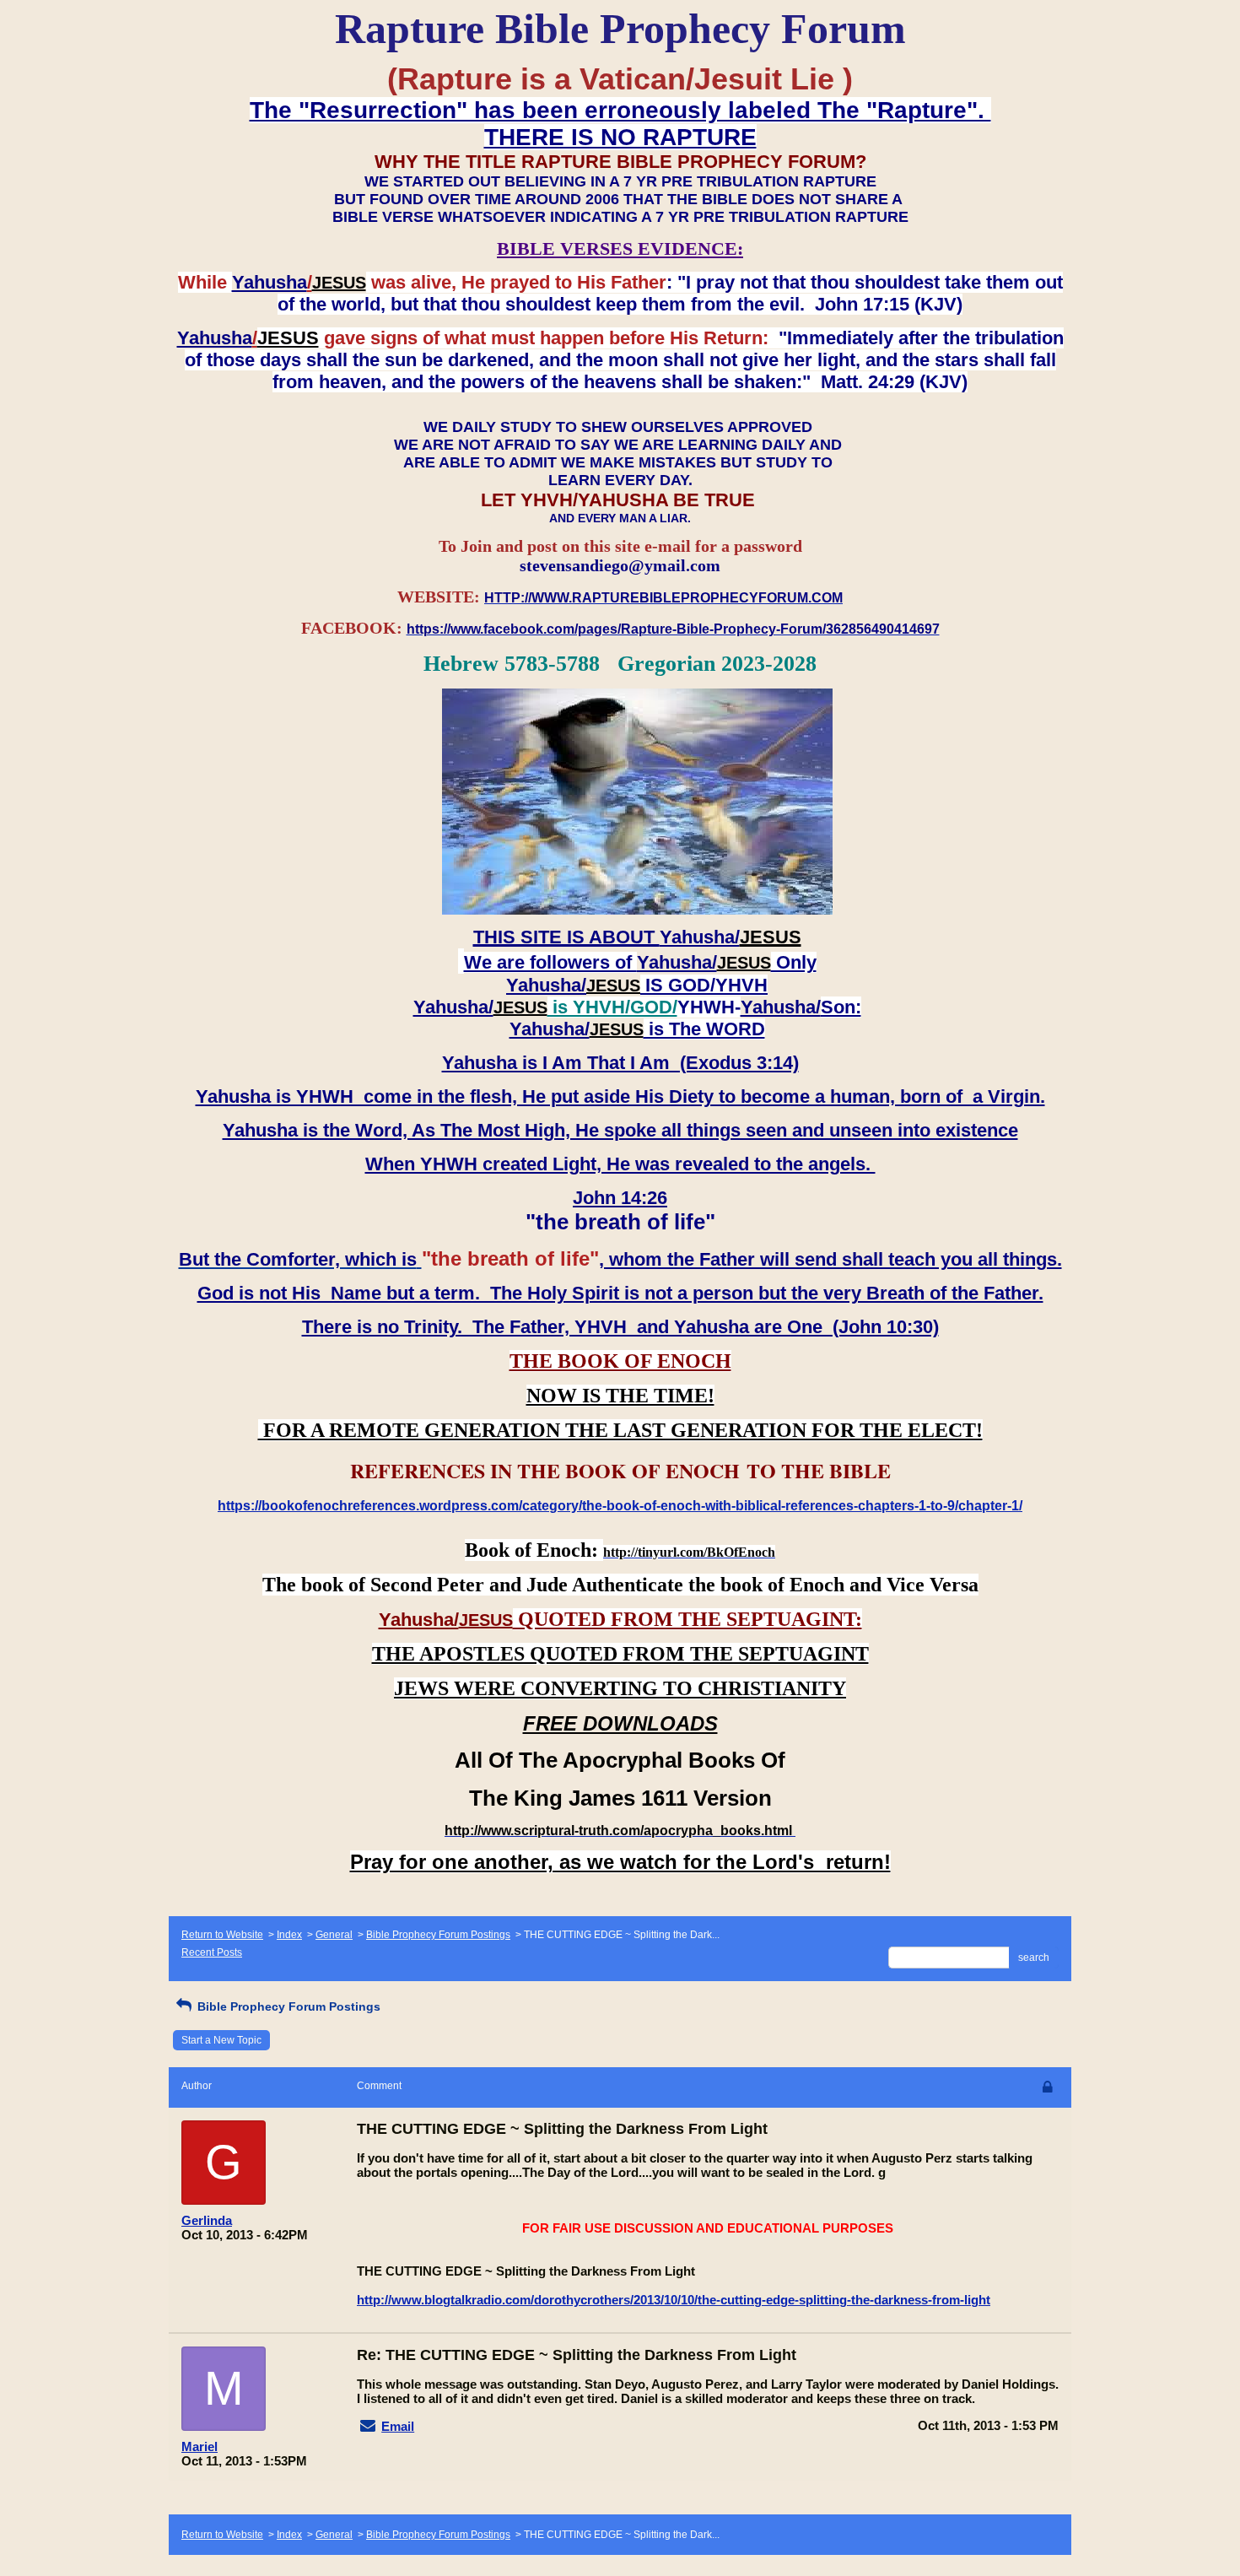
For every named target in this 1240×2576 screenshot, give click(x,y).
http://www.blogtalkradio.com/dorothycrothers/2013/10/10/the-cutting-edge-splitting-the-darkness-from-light (674, 2300)
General (334, 1935)
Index (289, 1935)
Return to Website (222, 1935)
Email (398, 2426)
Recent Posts (212, 1952)
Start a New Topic (221, 2040)
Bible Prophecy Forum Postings (438, 1935)
